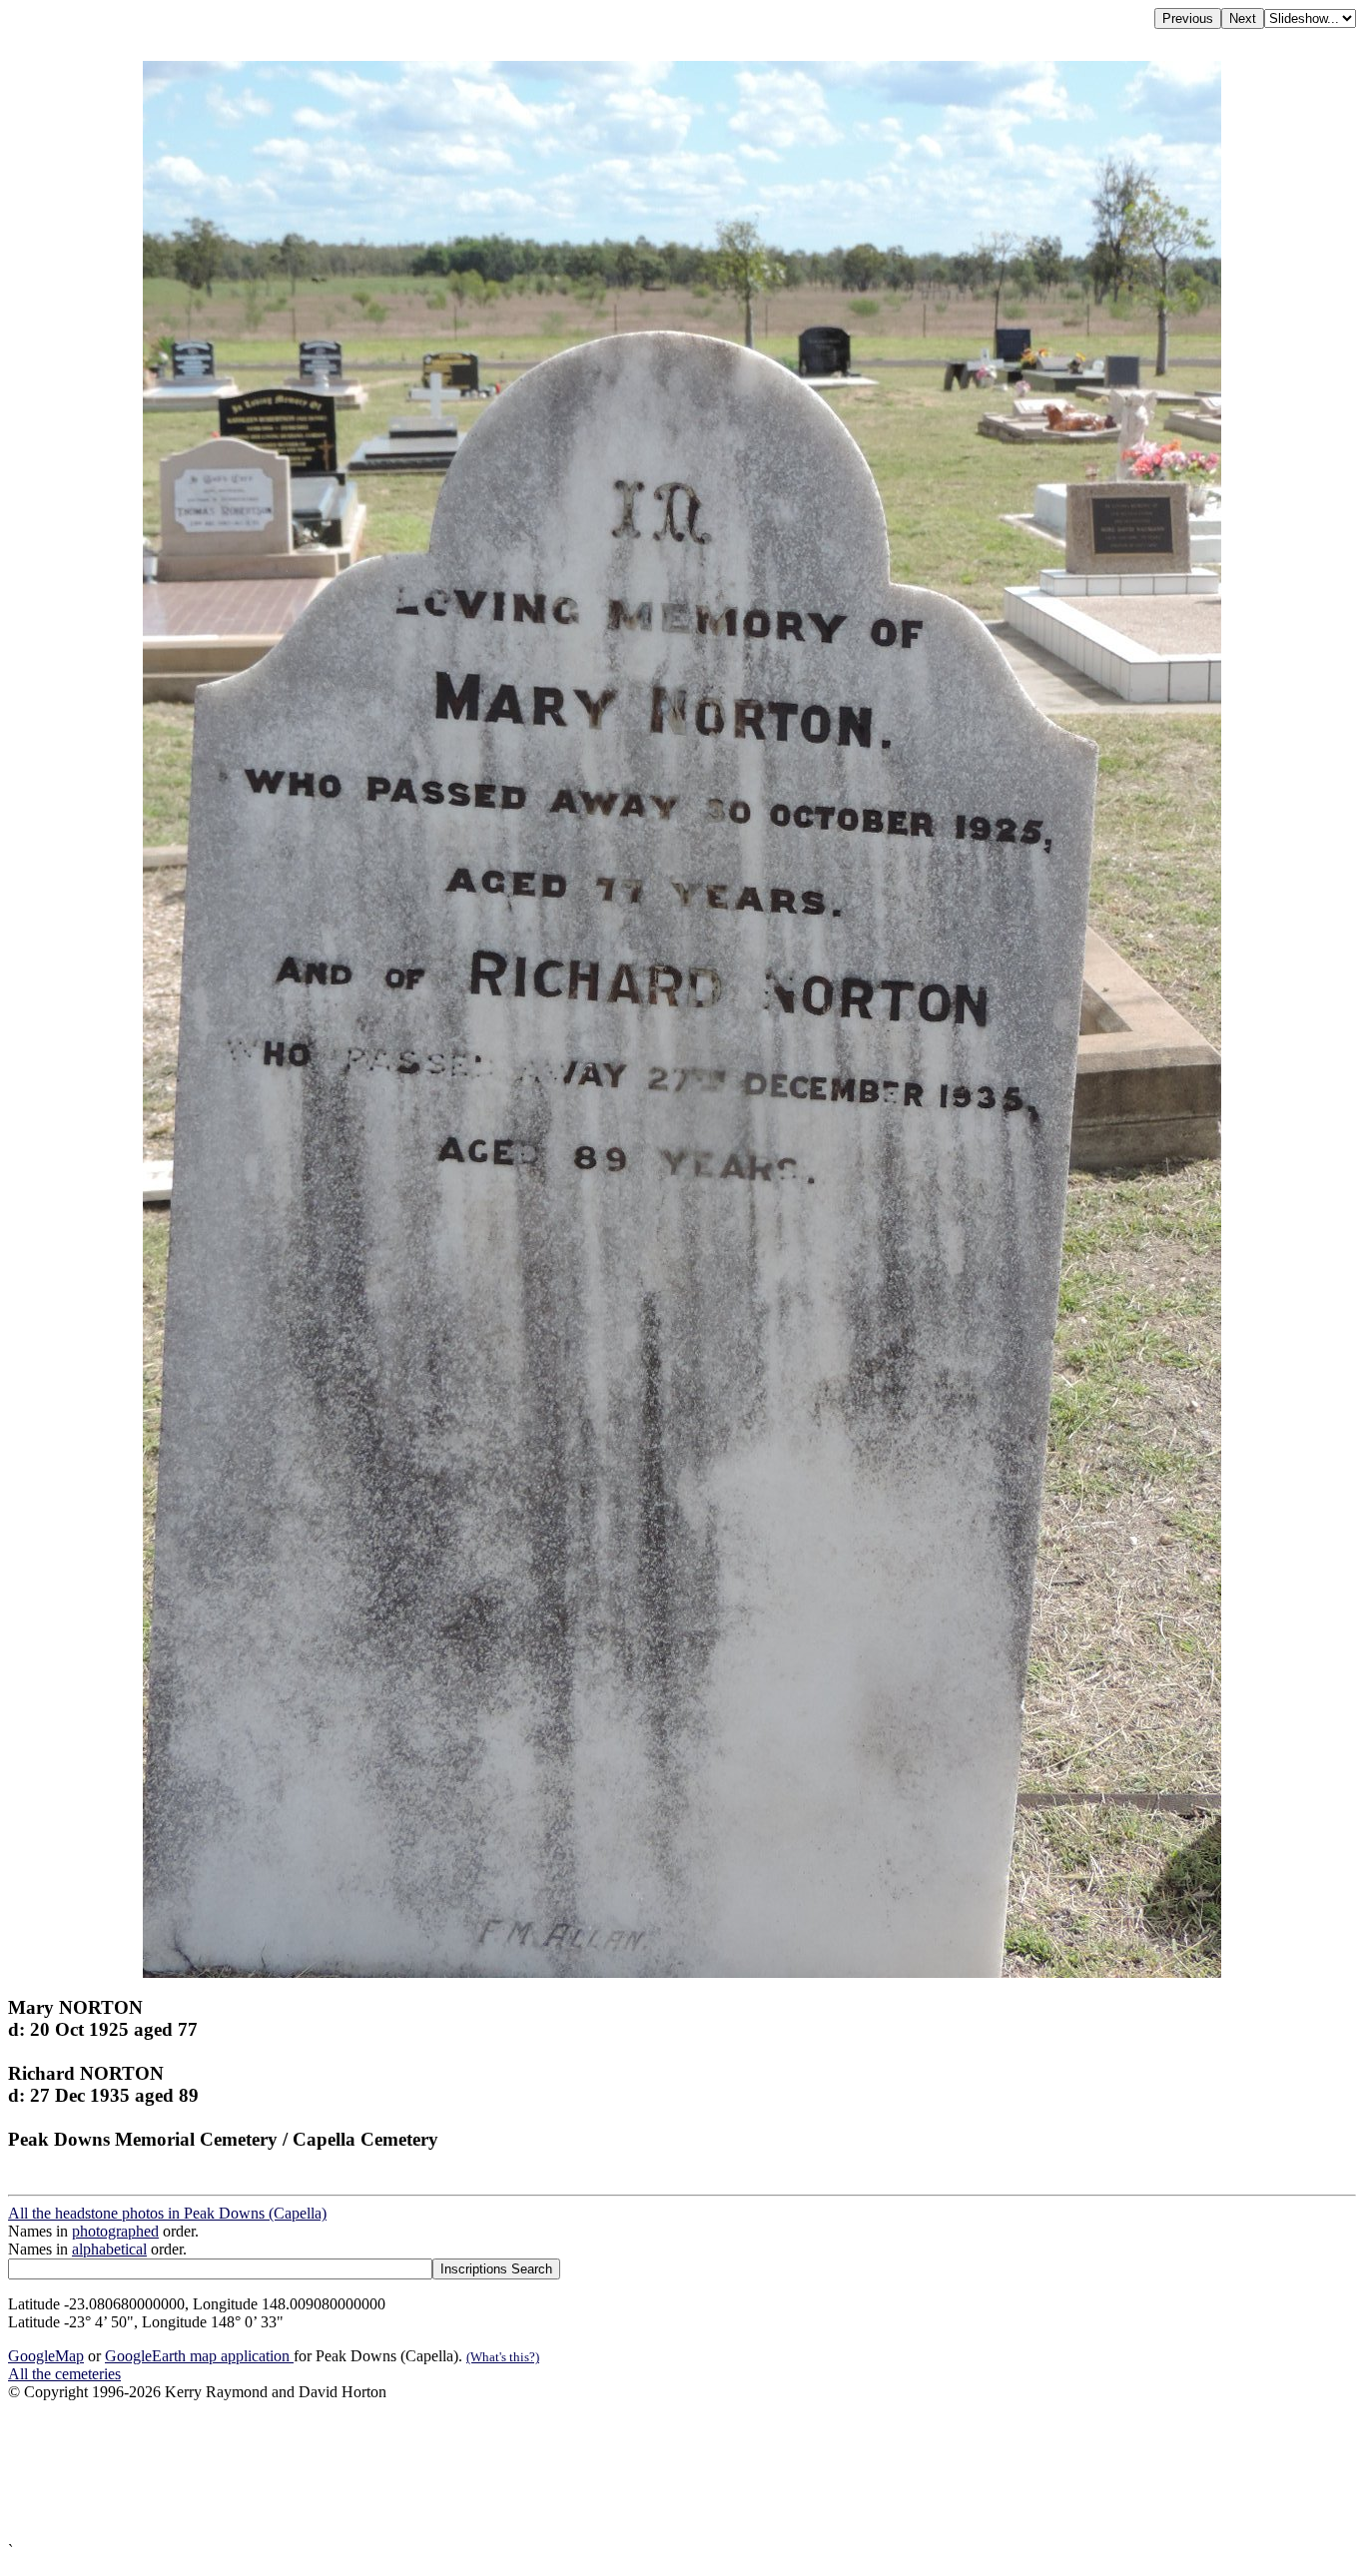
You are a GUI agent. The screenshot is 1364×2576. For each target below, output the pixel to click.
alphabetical (109, 2249)
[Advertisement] (607, 2472)
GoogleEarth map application (199, 2356)
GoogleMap (46, 2356)
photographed (115, 2231)
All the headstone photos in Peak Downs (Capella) (167, 2213)
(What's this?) (503, 2357)
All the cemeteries (64, 2374)
